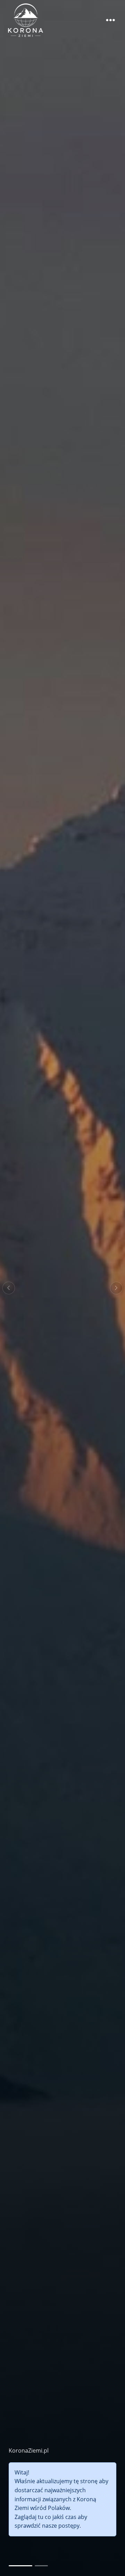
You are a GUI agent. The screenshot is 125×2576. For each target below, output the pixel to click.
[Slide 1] (20, 2566)
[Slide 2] (41, 2566)
